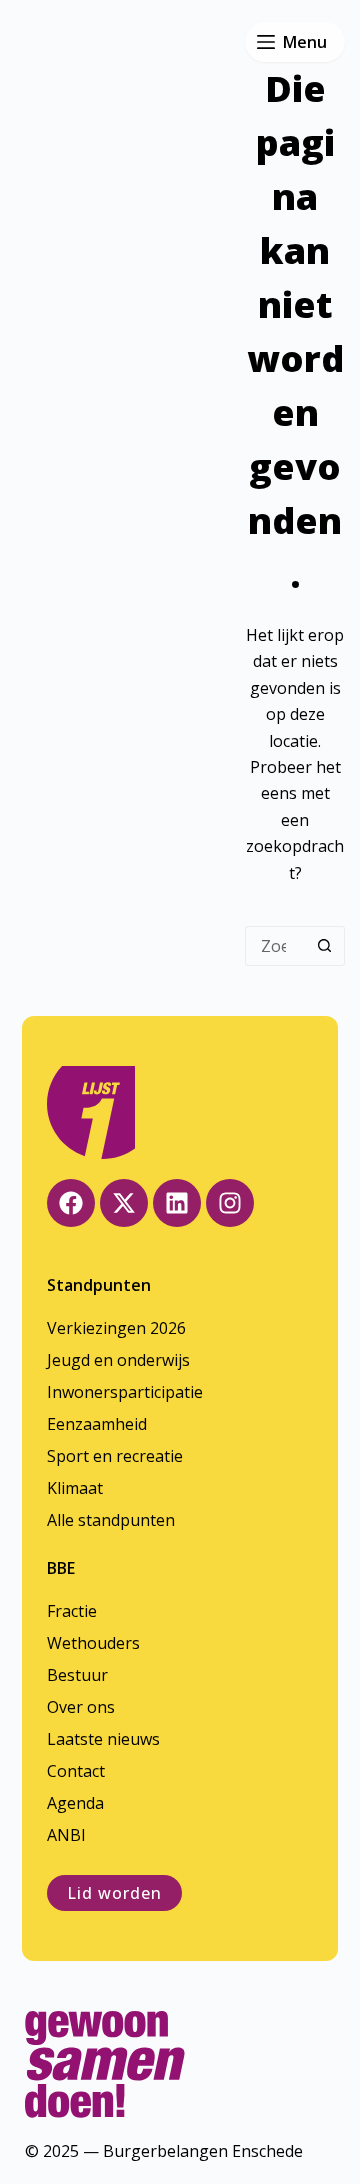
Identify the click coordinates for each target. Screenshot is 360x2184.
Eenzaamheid (97, 1424)
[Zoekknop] (325, 946)
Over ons (81, 1707)
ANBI (66, 1835)
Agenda (75, 1803)
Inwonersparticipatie (125, 1392)
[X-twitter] (124, 1203)
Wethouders (93, 1643)
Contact (76, 1771)
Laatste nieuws (103, 1739)
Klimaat (75, 1488)
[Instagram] (230, 1203)
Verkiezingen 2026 (116, 1328)
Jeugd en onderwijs (118, 1360)
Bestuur (77, 1675)
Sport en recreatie (115, 1456)
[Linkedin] (177, 1203)
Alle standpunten (111, 1520)
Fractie (72, 1611)
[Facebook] (71, 1203)
